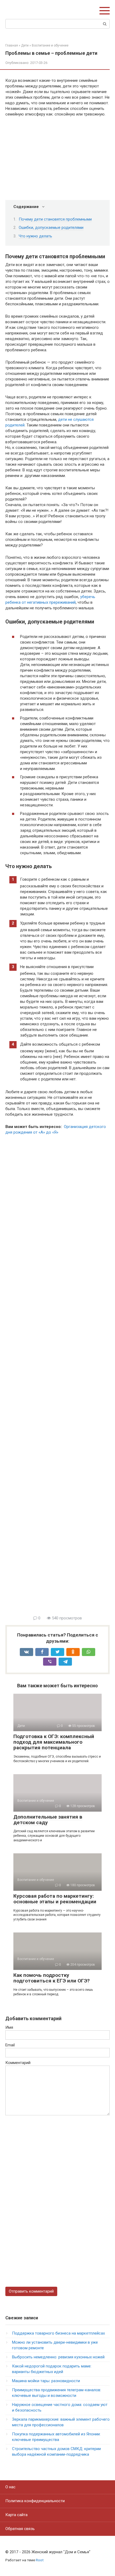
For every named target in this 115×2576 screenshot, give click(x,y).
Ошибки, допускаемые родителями (51, 228)
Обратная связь (20, 2529)
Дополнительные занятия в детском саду (48, 1820)
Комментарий (18, 2063)
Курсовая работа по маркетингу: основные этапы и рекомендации (55, 1899)
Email (10, 2045)
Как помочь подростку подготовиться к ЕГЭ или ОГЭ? (51, 1978)
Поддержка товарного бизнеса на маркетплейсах (58, 2333)
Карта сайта (16, 2515)
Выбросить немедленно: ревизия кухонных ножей (58, 2357)
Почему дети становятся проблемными (55, 219)
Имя (9, 2027)
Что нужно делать (35, 236)
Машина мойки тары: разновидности (46, 2381)
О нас (10, 2487)
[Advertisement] (57, 1377)
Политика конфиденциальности (35, 2501)
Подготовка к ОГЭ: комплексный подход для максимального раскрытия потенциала (54, 1742)
